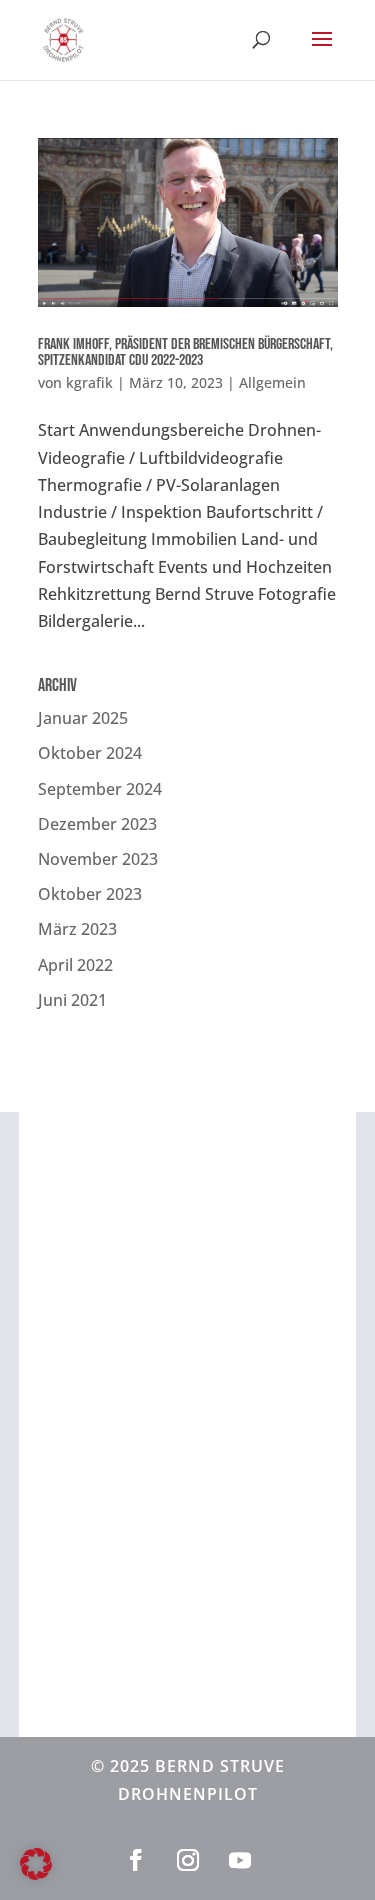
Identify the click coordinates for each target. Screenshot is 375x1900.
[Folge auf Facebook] (136, 1860)
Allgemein (272, 382)
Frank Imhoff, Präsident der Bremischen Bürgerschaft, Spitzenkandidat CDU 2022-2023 (185, 352)
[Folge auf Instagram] (188, 1860)
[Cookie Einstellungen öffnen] (36, 1874)
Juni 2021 (72, 1000)
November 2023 (98, 859)
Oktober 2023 (90, 894)
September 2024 (100, 789)
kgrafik (89, 382)
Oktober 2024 (90, 753)
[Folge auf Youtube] (240, 1860)
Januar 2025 (83, 718)
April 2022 (75, 965)
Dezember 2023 (97, 824)
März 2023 (77, 929)
